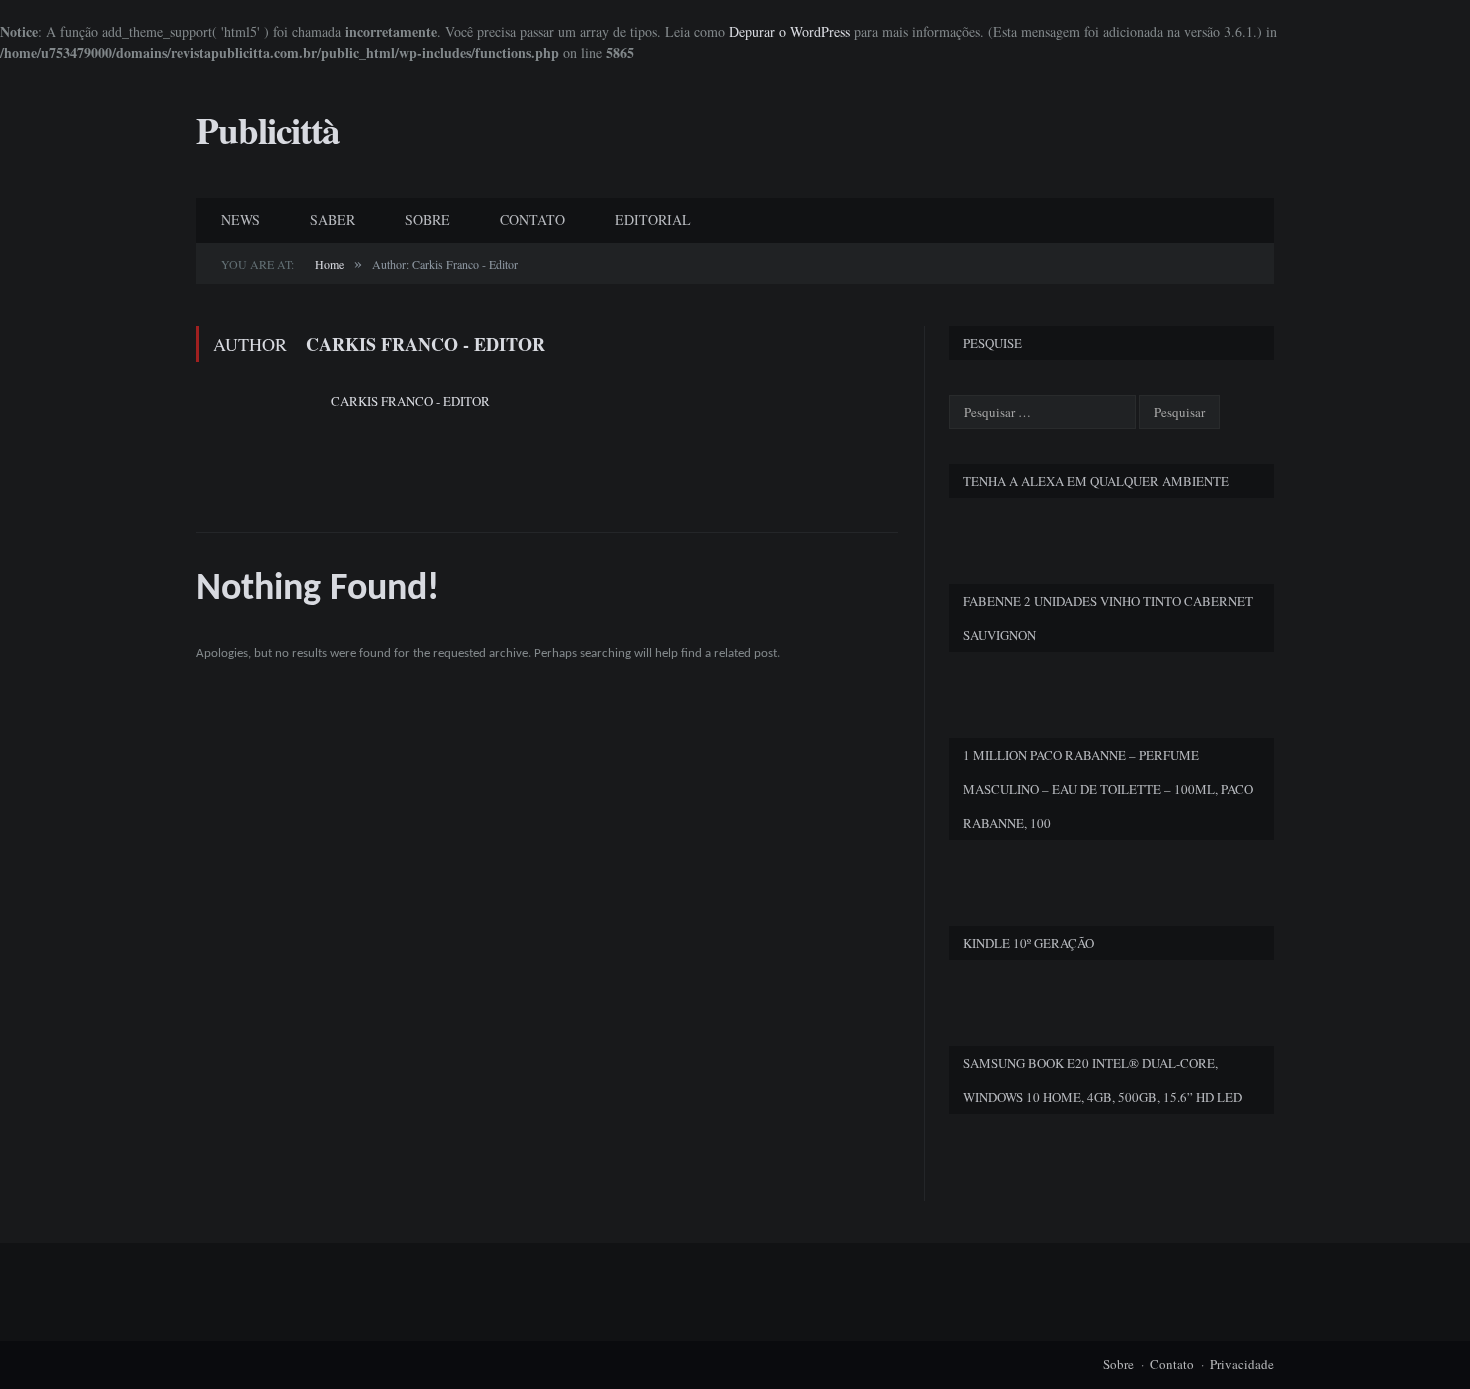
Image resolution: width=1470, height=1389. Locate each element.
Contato (1172, 1364)
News (240, 219)
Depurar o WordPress (789, 31)
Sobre (1118, 1364)
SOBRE (427, 219)
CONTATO (532, 219)
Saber (332, 219)
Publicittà (268, 130)
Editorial (653, 219)
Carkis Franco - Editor (410, 401)
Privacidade (1242, 1364)
